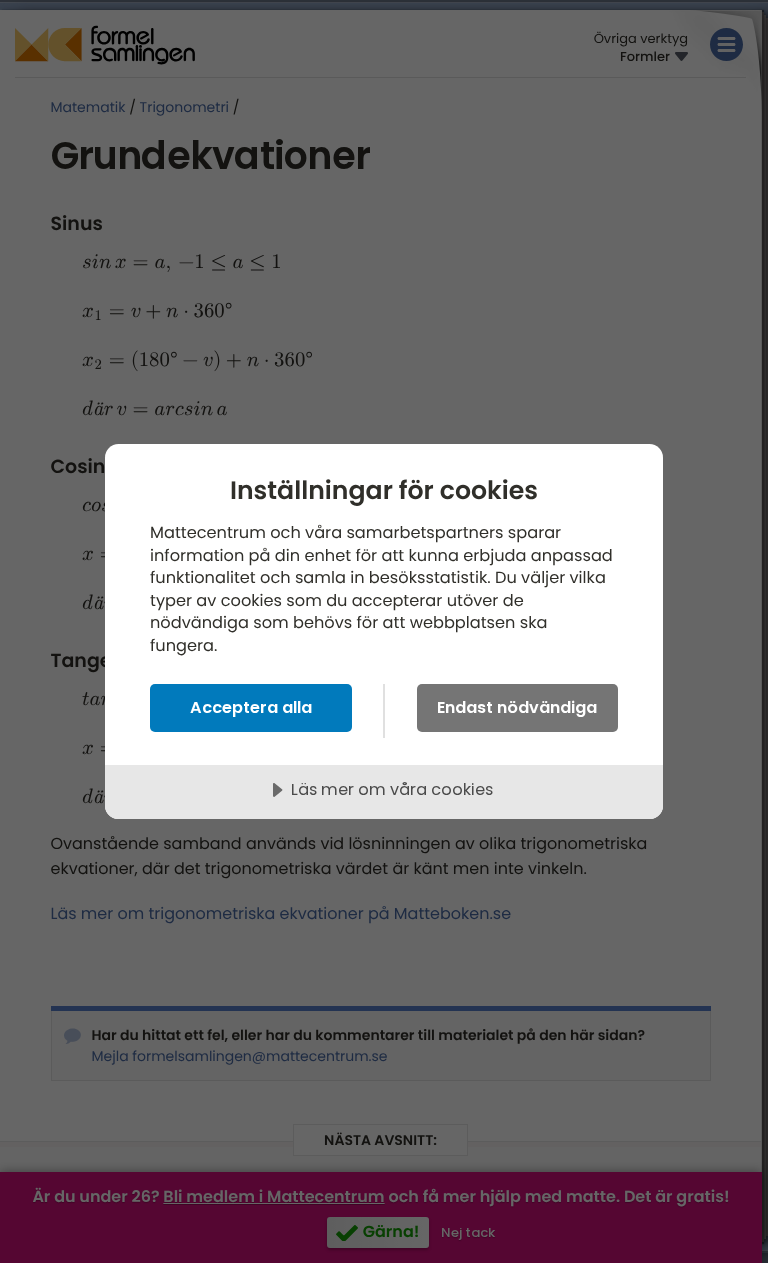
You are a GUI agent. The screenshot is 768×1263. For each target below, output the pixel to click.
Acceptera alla (251, 707)
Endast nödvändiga (517, 707)
